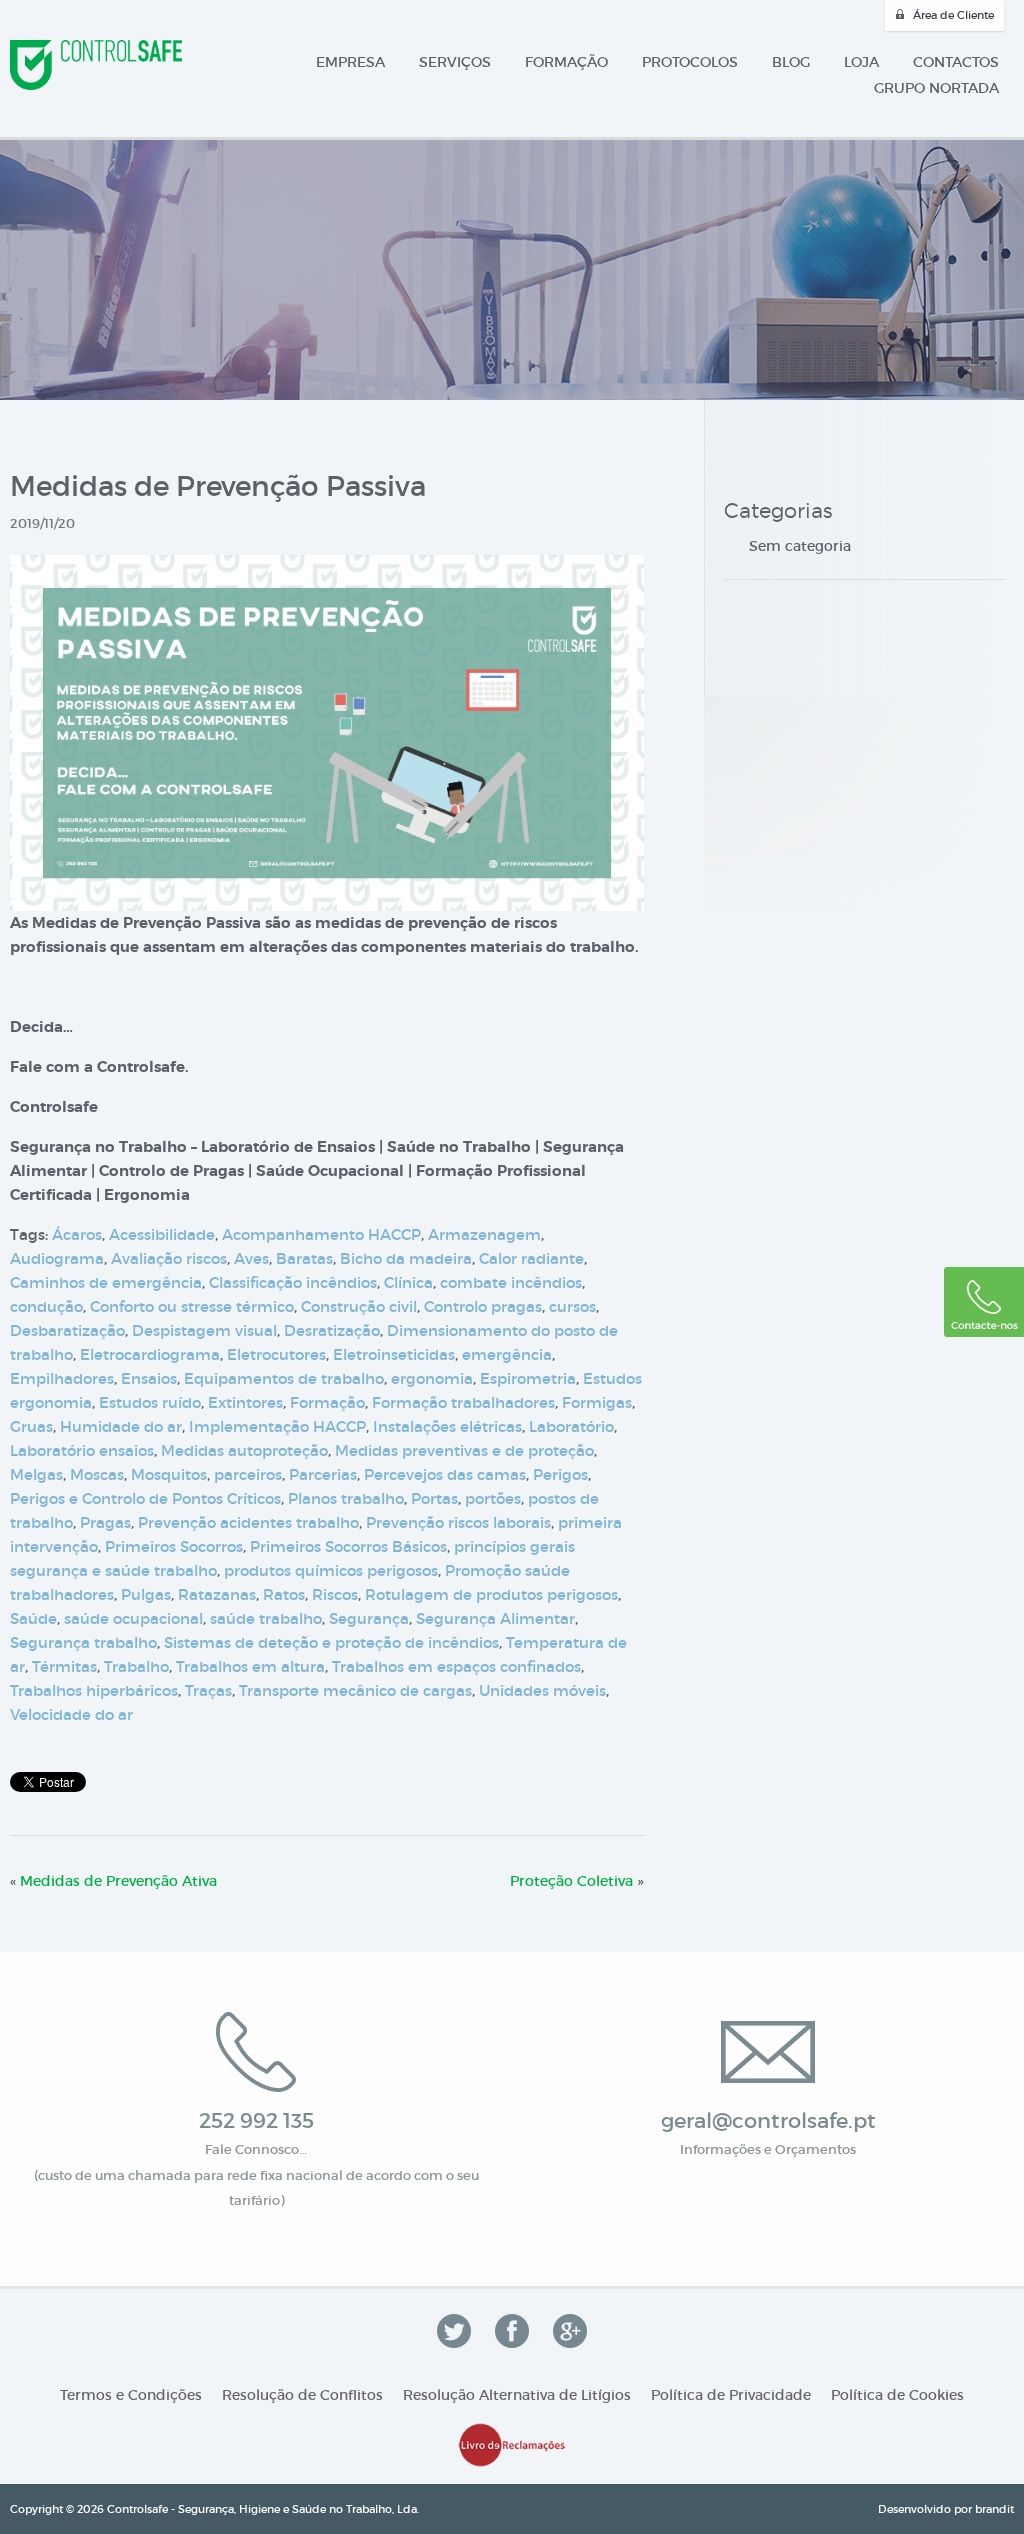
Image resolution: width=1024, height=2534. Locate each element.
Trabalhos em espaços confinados (456, 1666)
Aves (251, 1258)
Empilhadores (62, 1378)
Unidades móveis (542, 1690)
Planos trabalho (346, 1498)
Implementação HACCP (277, 1426)
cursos (572, 1306)
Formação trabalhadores (463, 1402)
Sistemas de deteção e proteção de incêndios (331, 1642)
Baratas (304, 1258)
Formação (566, 62)
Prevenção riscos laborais (458, 1522)
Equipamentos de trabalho (284, 1378)
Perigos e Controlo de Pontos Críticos (145, 1498)
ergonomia (432, 1378)
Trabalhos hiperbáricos (94, 1690)
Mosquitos (169, 1474)
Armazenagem (484, 1234)
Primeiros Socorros (174, 1546)
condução (46, 1306)
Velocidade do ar (71, 1714)
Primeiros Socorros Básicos (348, 1546)
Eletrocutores (276, 1354)
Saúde (33, 1618)
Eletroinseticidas (394, 1354)
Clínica (408, 1282)
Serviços (455, 62)
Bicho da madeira (406, 1258)
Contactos (956, 62)
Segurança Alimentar (495, 1618)
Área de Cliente (953, 15)
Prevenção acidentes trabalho (248, 1522)
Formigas (597, 1402)
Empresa (350, 62)
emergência (507, 1354)
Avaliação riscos (169, 1258)
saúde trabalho (266, 1618)
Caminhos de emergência (106, 1282)
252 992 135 (256, 2121)
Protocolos (690, 62)
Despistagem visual (204, 1330)
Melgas (36, 1474)
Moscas (97, 1474)
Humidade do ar (121, 1426)
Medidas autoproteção (244, 1450)
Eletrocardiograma (150, 1354)
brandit (994, 2509)
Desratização (332, 1330)
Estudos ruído (150, 1402)
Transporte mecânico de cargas (355, 1690)
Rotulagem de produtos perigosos (491, 1594)
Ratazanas (217, 1594)
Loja (861, 62)
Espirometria (528, 1378)
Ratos (284, 1594)
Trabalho (136, 1666)
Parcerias (323, 1474)
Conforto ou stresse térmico (192, 1306)
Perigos (560, 1474)
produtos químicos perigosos (331, 1570)
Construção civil (359, 1306)
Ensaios (149, 1378)
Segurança (369, 1618)
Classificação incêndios (293, 1282)
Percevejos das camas (445, 1474)
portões (493, 1498)
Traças (208, 1690)
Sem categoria (800, 546)
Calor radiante (531, 1258)
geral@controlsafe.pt (768, 2121)
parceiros (248, 1474)
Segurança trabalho (83, 1642)
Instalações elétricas (447, 1426)
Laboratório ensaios (82, 1450)
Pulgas (146, 1594)
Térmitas (64, 1666)
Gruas (31, 1426)
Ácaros (77, 1234)
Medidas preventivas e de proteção (464, 1450)
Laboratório (571, 1426)
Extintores (245, 1402)
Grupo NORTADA (936, 88)
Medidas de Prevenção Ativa (118, 1881)
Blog (791, 62)
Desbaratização (67, 1330)
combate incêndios (511, 1282)
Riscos (335, 1594)
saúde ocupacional (133, 1618)
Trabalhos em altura (250, 1666)
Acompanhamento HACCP (321, 1234)
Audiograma (57, 1258)
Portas (434, 1498)
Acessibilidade (162, 1234)
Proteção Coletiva (571, 1881)
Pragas (105, 1522)
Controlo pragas (483, 1306)
